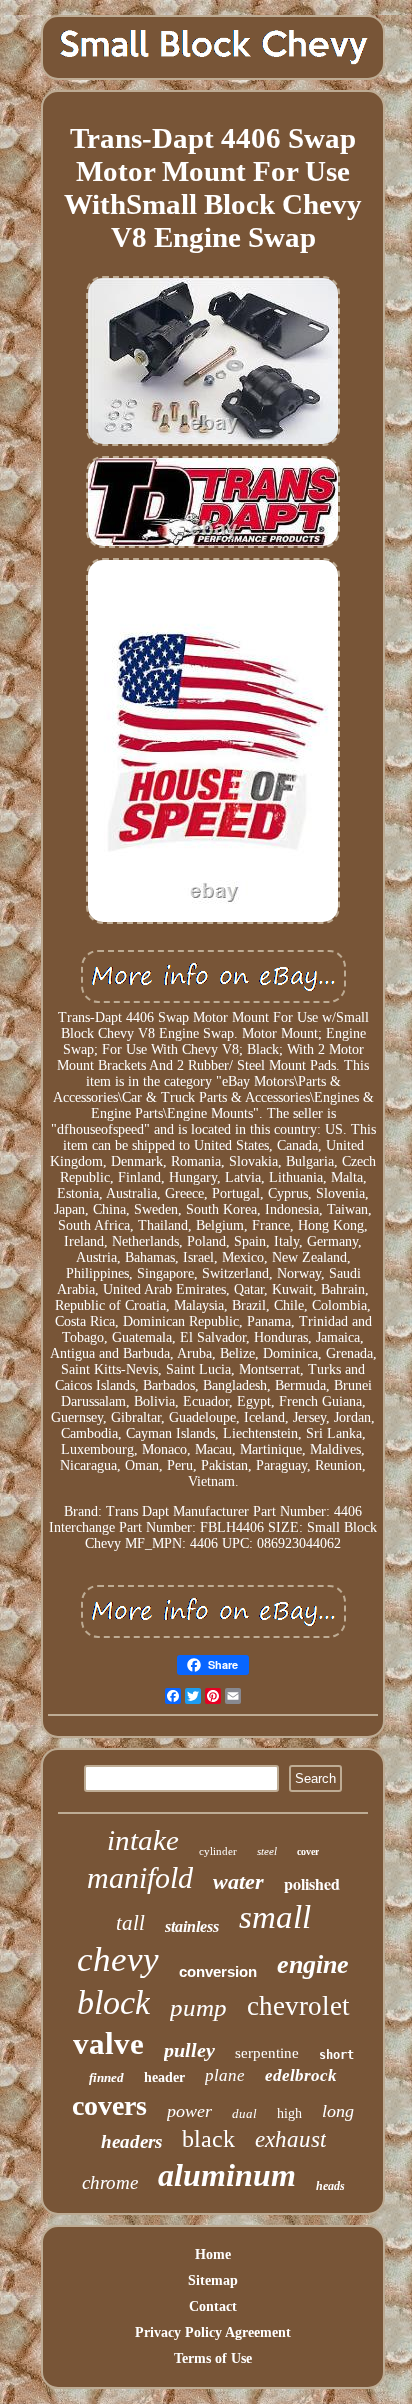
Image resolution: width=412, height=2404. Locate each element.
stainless (192, 1926)
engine (313, 1964)
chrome (110, 2182)
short (336, 2055)
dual (244, 2113)
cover (308, 1851)
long (338, 2111)
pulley (189, 2050)
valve (108, 2043)
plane (225, 2075)
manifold (140, 1877)
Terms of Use (213, 2358)
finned (106, 2077)
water (238, 1881)
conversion (218, 1971)
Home (213, 2254)
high (289, 2113)
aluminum (227, 2175)
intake (143, 1840)
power (189, 2111)
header (164, 2077)
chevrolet (298, 2006)
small (275, 1917)
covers (109, 2105)
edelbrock (301, 2075)
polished (312, 1883)
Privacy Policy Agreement (213, 2332)
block (113, 2002)
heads (330, 2186)
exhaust (290, 2139)
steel (267, 1851)
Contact (213, 2306)
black (208, 2139)
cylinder (218, 1851)
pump (198, 2007)
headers (131, 2141)
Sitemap (213, 2280)
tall (130, 1923)
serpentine (267, 2053)
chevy (118, 1959)
